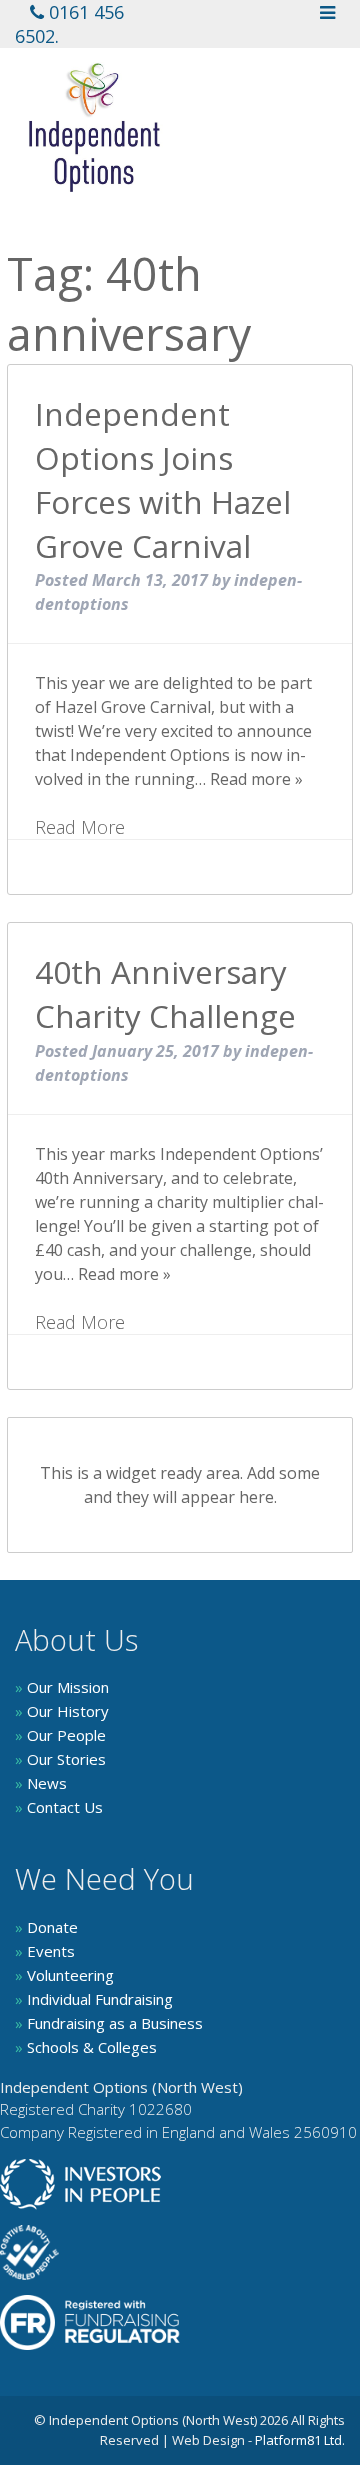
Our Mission (62, 1687)
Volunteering (64, 1975)
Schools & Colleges (86, 2047)
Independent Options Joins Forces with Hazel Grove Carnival (163, 479)
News (41, 1783)
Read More (80, 827)
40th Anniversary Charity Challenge (165, 993)
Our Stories (60, 1759)
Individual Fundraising (94, 1999)
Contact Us (59, 1807)
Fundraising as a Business (109, 2023)
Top (342, 2447)
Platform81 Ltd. (300, 2440)
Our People (60, 1735)
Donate (46, 1927)
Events (45, 1951)
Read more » (256, 779)
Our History (62, 1711)
